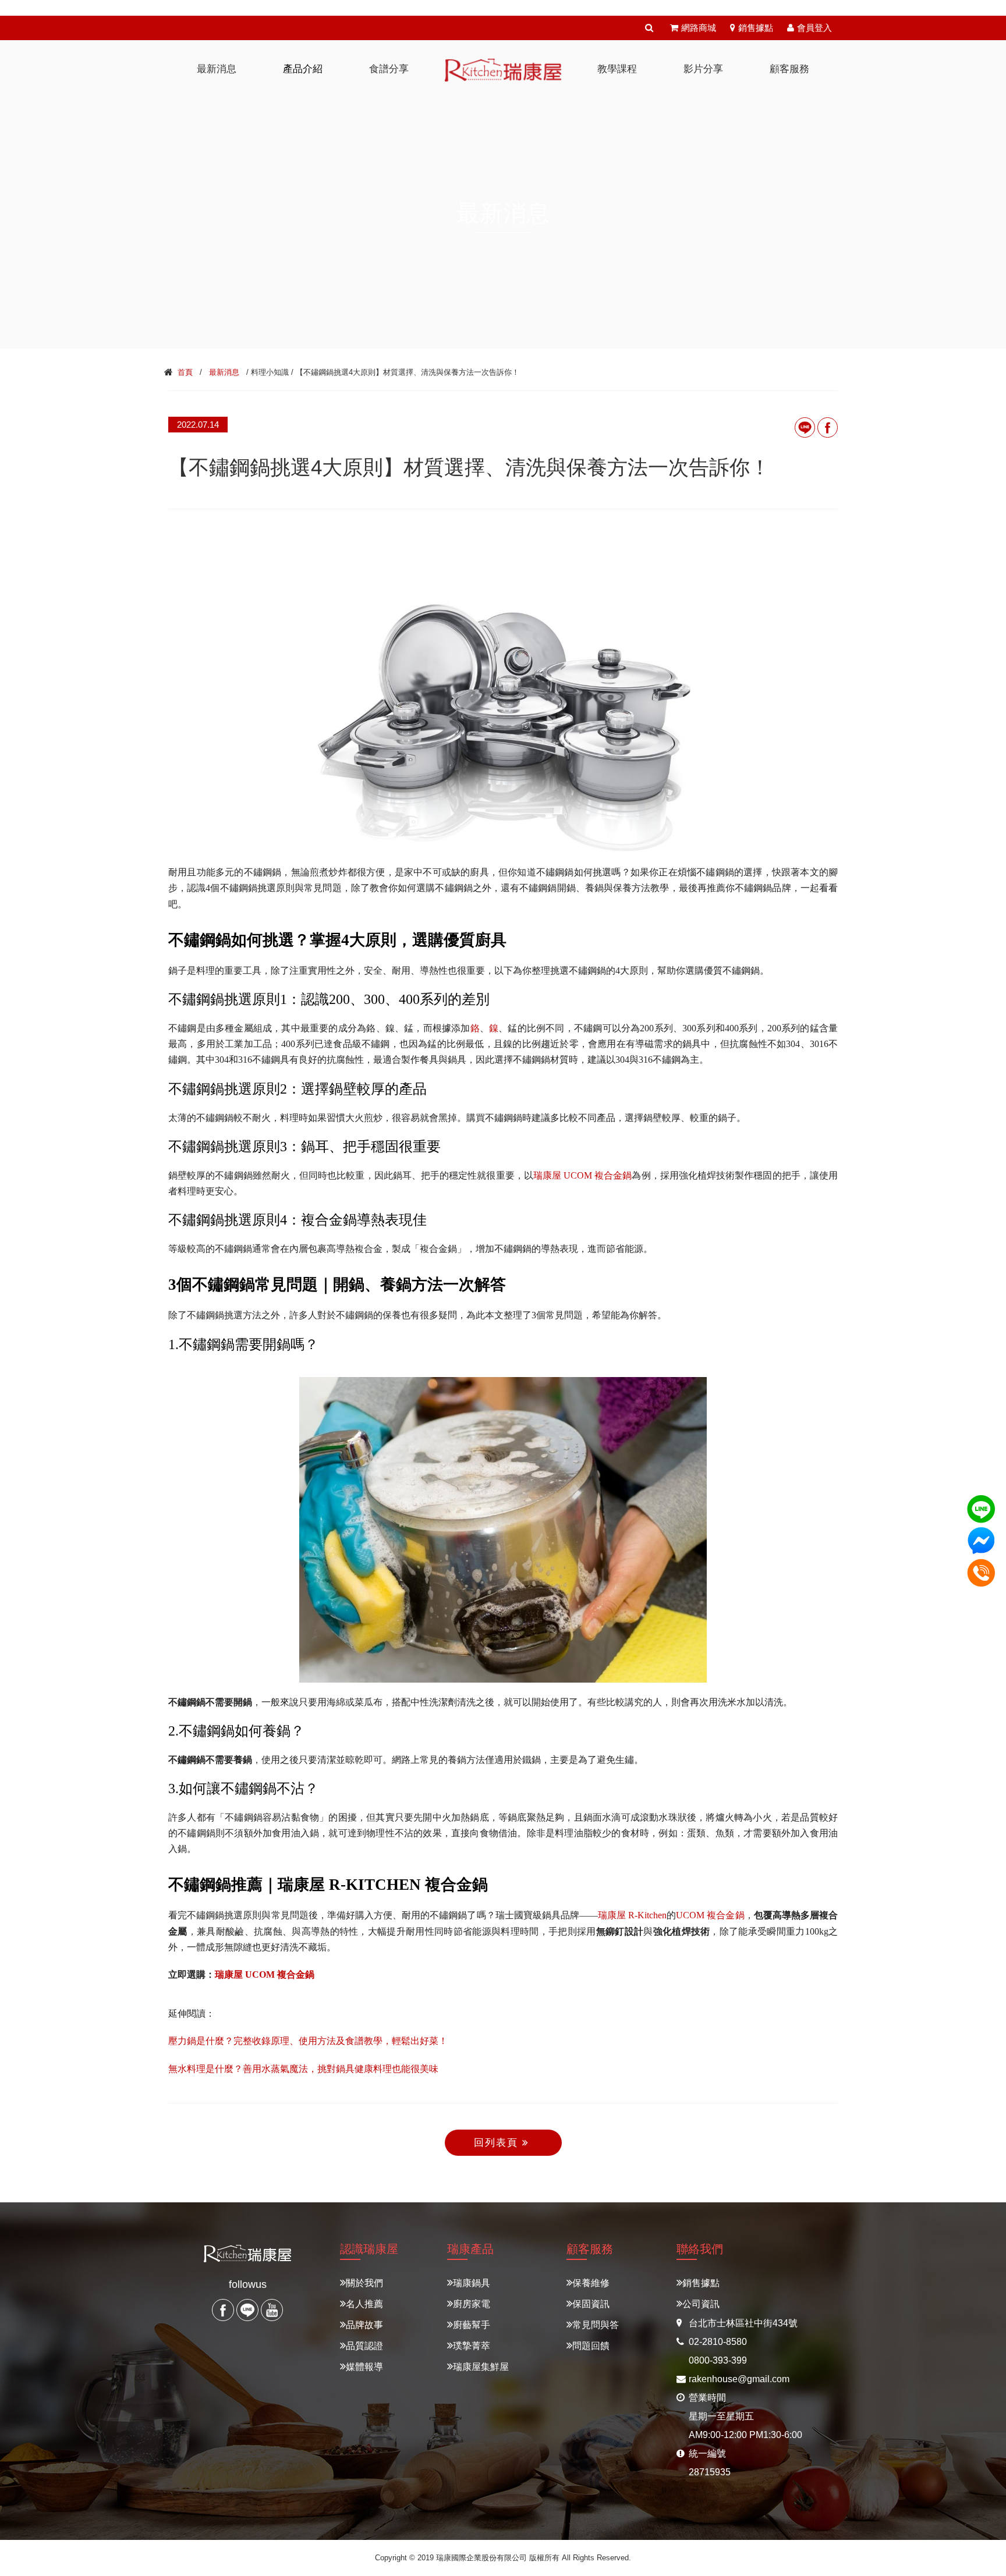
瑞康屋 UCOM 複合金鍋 (583, 1175)
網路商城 (699, 28)
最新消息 (224, 372)
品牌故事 (364, 2325)
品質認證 (364, 2346)
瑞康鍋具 (472, 2283)
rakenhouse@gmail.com (739, 2379)
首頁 (185, 372)
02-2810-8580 (718, 2342)
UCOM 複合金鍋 (710, 1915)
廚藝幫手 (472, 2325)
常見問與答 (596, 2325)
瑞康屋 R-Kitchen (632, 1915)
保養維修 (591, 2283)
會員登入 (814, 28)
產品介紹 (303, 69)
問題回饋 (591, 2346)
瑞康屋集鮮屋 (481, 2367)
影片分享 (703, 69)
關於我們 (364, 2283)
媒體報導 (364, 2367)
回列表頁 (498, 2143)
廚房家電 (472, 2304)
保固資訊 (591, 2304)
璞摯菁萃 (472, 2346)
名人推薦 (364, 2304)
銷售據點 (756, 28)
